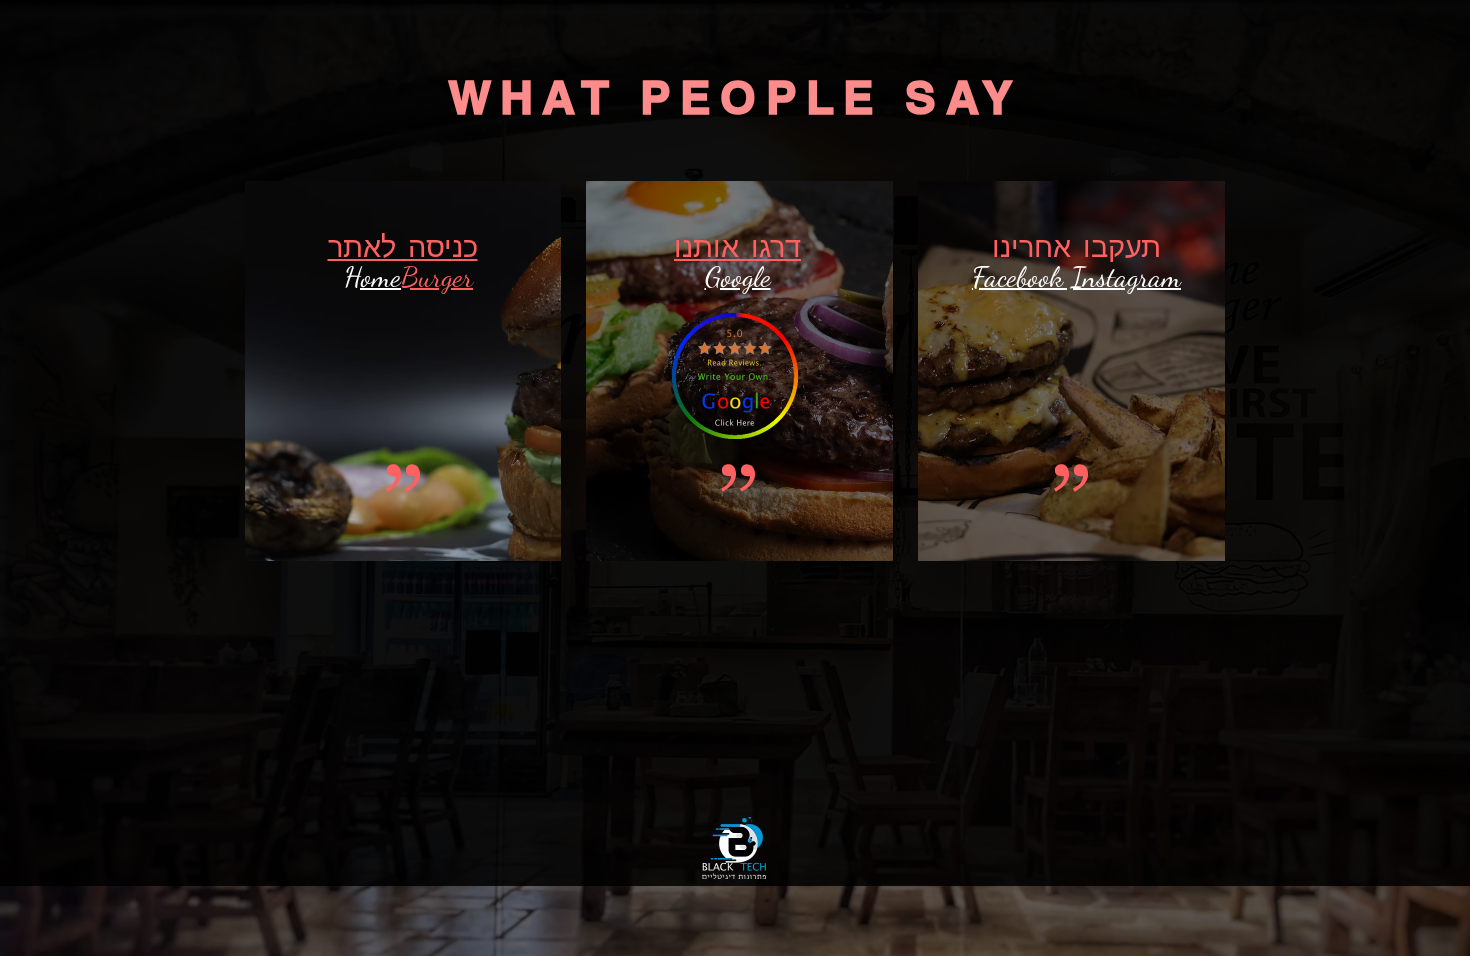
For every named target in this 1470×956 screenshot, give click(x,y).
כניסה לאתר (403, 247)
